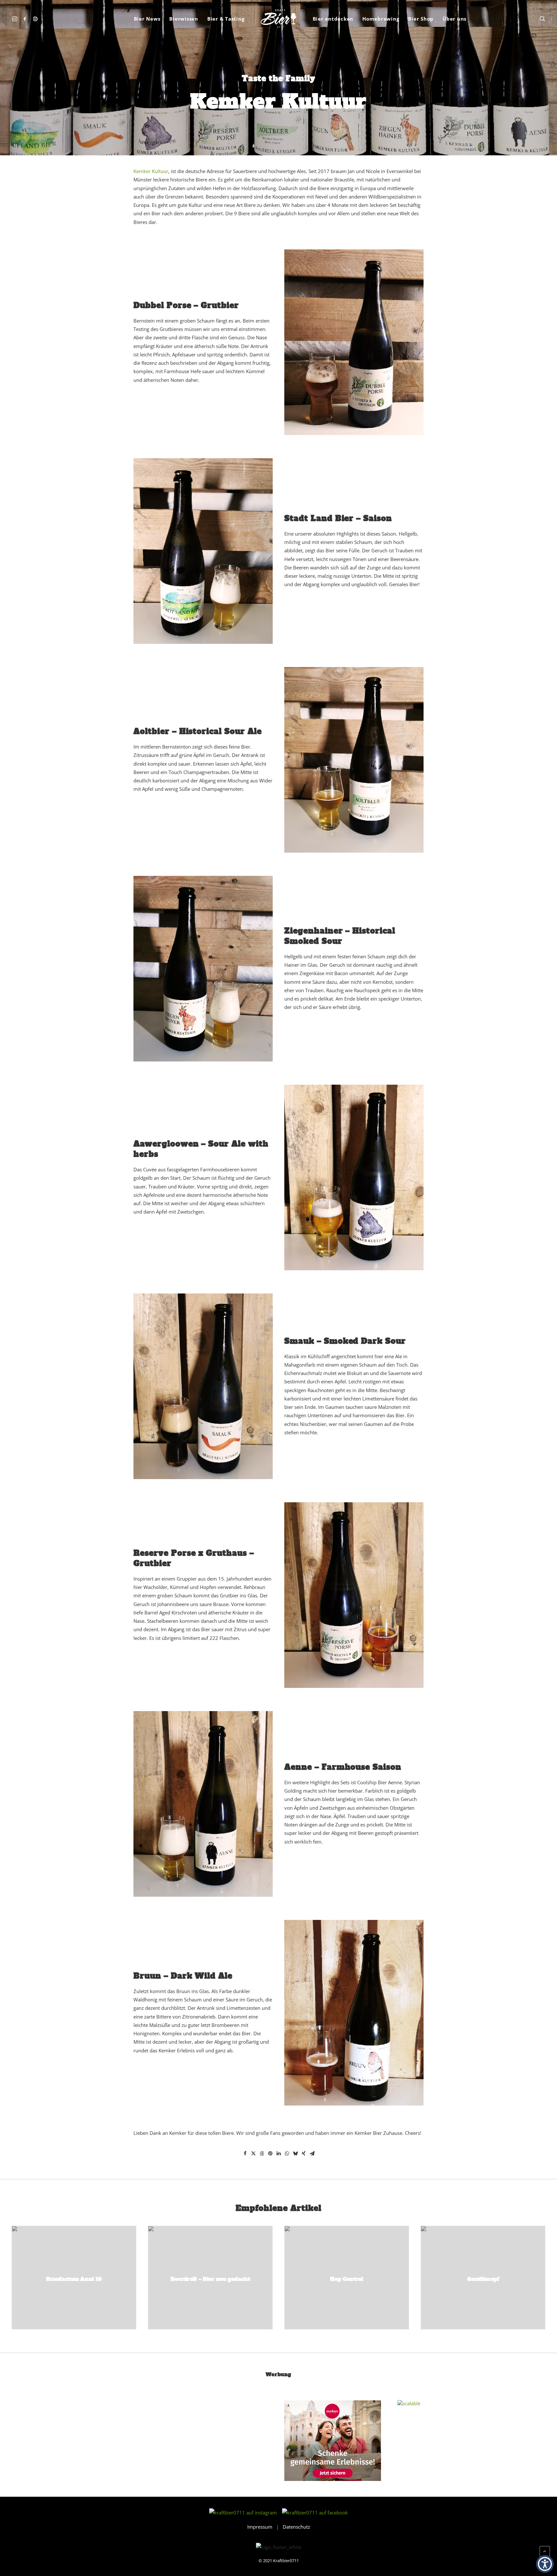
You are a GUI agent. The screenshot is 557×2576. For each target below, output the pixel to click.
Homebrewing (381, 19)
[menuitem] (16, 19)
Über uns (454, 19)
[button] (16, 19)
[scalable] (409, 2403)
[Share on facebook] (245, 2154)
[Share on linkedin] (278, 2154)
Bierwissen (184, 19)
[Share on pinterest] (270, 2154)
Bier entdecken (333, 19)
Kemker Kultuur (151, 171)
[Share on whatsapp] (287, 2154)
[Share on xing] (304, 2154)
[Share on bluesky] (295, 2154)
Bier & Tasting (226, 19)
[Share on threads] (262, 2154)
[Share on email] (312, 2154)
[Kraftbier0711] (278, 19)
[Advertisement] (106, 2444)
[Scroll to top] (545, 2551)
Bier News (147, 19)
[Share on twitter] (253, 2154)
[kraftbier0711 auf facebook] (315, 2513)
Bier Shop (421, 19)
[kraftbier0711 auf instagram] (245, 2513)
